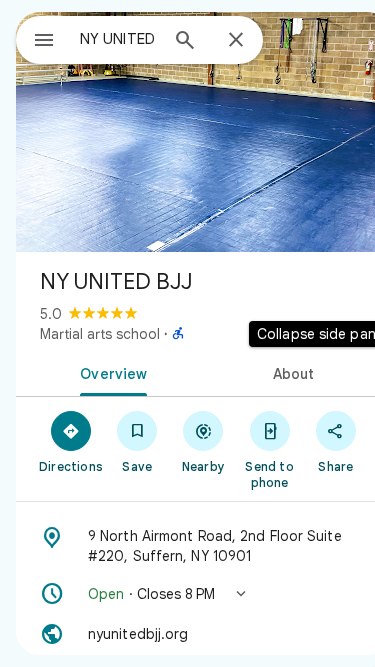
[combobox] (118, 39)
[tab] (110, 372)
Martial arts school (100, 334)
